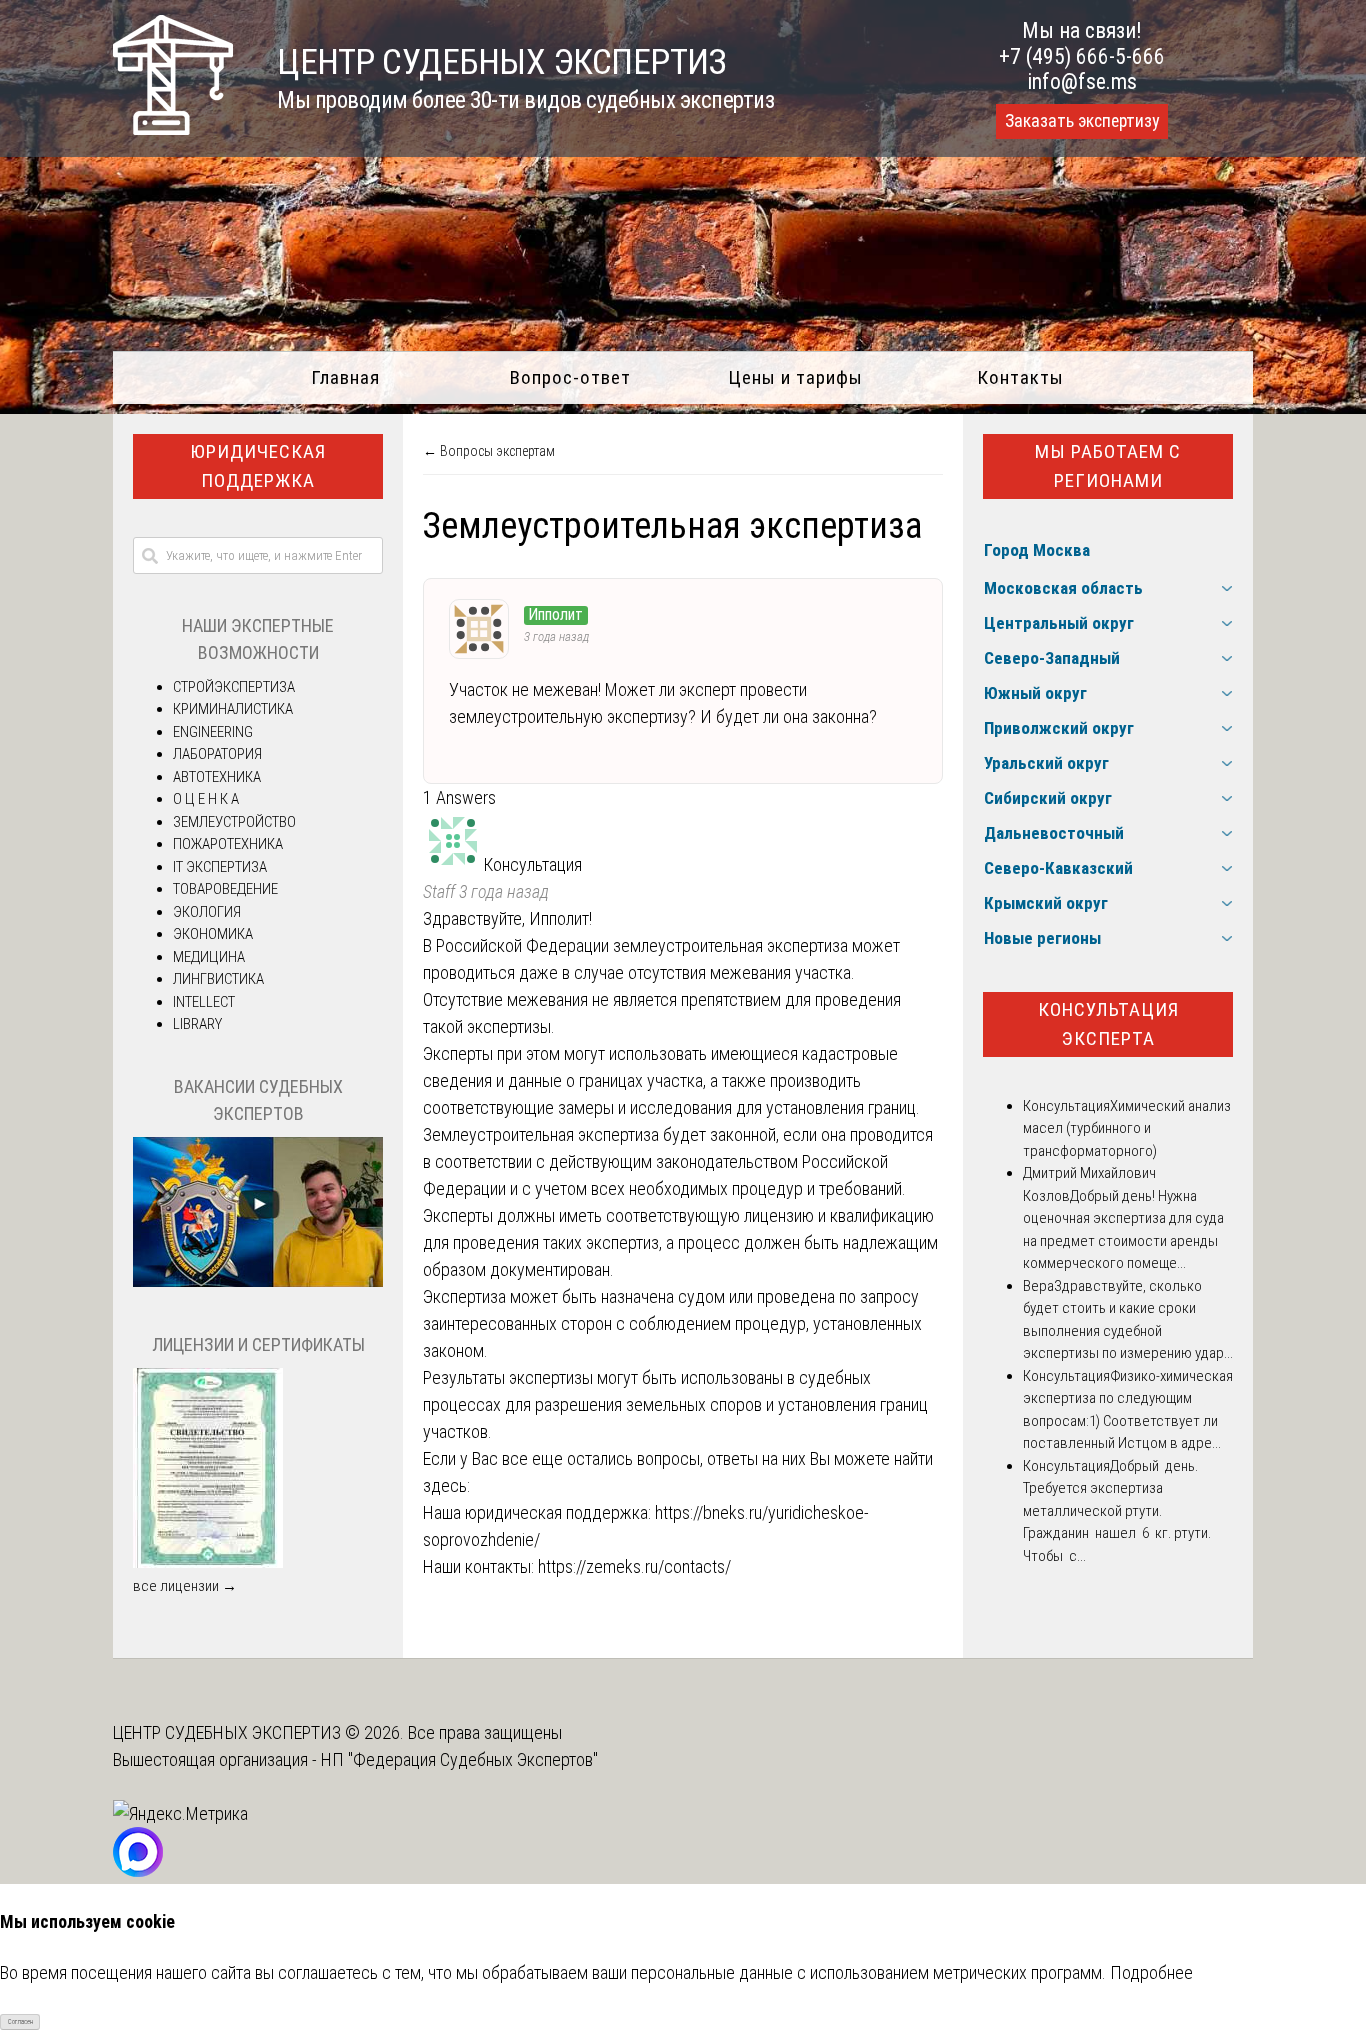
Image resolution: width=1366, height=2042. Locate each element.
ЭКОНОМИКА (213, 934)
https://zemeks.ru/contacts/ (634, 1566)
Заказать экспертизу (1082, 121)
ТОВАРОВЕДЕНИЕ (225, 889)
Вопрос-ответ (570, 377)
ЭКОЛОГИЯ (207, 912)
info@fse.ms (1082, 81)
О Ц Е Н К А (206, 799)
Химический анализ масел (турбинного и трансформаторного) (1127, 1128)
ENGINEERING (213, 732)
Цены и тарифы (795, 377)
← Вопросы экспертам (489, 451)
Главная (345, 377)
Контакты (1020, 377)
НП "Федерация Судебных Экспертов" (459, 1759)
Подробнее (1151, 1972)
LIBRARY (197, 1024)
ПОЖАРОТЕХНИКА (228, 844)
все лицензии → (185, 1586)
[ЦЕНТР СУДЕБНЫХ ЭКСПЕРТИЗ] (173, 128)
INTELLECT (204, 1002)
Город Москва (1037, 550)
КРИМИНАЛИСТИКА (233, 709)
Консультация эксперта (1108, 1024)
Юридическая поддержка (258, 466)
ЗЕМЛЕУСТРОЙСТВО (234, 822)
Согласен (20, 2022)
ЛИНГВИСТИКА (218, 979)
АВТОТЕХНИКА (217, 777)
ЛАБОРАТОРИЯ (217, 754)
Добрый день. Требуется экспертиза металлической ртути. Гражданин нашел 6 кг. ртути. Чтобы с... (1117, 1511)
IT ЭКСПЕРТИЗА (220, 867)
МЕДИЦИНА (209, 957)
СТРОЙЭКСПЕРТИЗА (234, 687)
